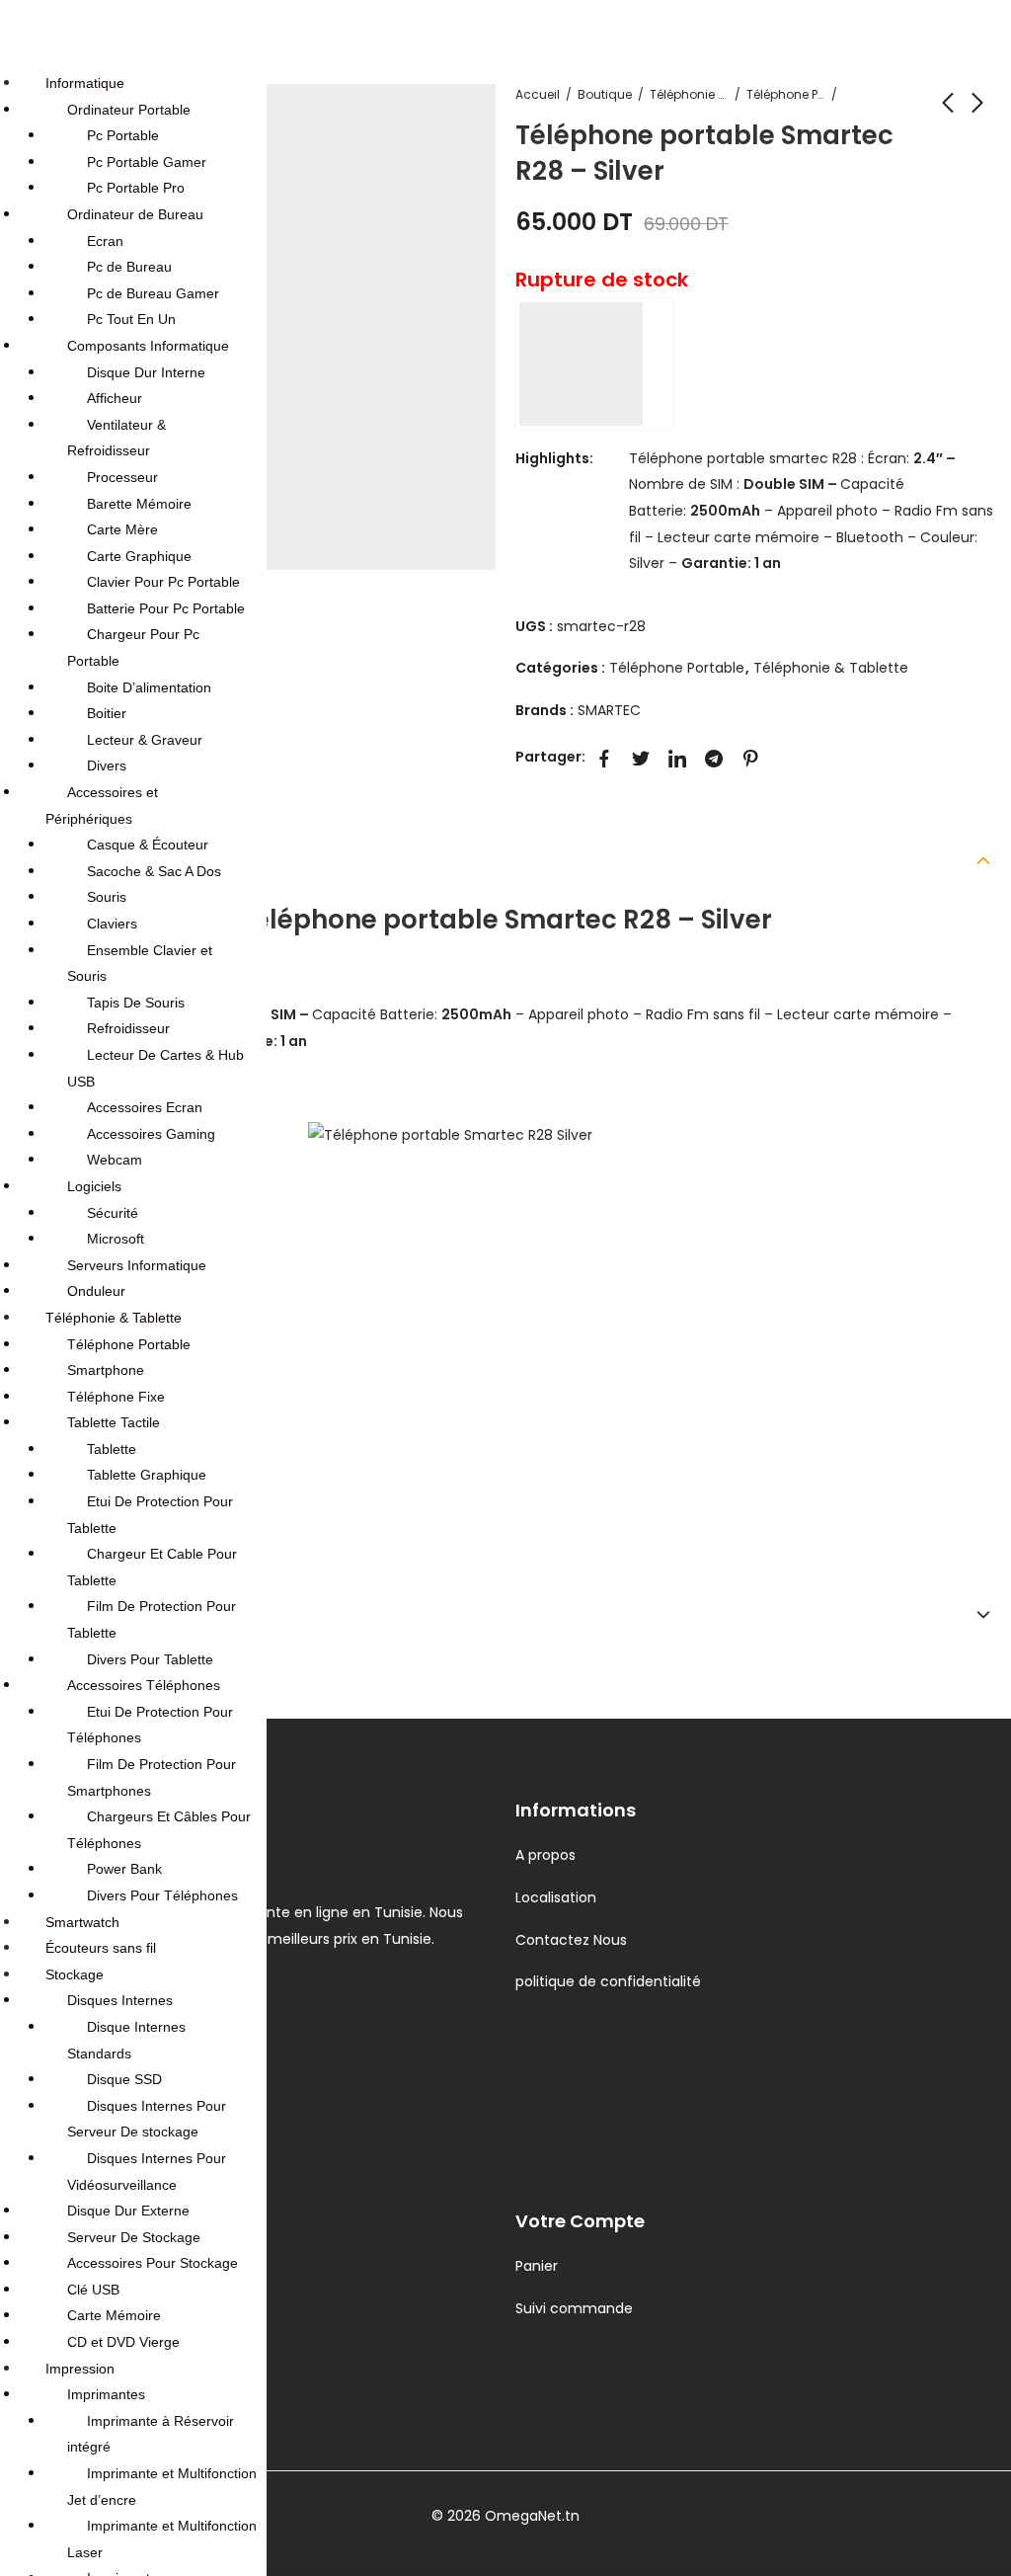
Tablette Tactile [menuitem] (114, 1422)
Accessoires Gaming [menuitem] (151, 1134)
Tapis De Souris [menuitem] (136, 1003)
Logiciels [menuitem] (94, 1186)
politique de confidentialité (608, 1981)
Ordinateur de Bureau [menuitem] (135, 214)
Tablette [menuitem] (112, 1449)
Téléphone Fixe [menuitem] (116, 1397)
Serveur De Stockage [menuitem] (134, 2237)
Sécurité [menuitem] (113, 1213)
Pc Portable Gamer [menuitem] (147, 162)
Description (62, 858)
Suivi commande (574, 2308)
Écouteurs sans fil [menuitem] (101, 1948)
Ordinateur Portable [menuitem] (129, 110)
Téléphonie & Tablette (689, 94)
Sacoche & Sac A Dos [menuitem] (154, 871)
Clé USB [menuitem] (93, 2290)
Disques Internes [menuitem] (120, 2000)
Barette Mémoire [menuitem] (139, 504)
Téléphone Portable (786, 94)
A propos (545, 1855)
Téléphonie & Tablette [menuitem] (114, 1318)
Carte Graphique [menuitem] (139, 556)
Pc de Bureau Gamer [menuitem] (153, 293)
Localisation (556, 1897)
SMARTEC (609, 710)
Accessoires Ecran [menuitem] (145, 1107)
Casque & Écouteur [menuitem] (148, 845)
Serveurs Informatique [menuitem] (137, 1265)
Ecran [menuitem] (105, 241)
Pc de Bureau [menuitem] (129, 267)
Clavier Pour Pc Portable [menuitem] (163, 582)
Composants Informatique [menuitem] (148, 346)
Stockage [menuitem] (75, 1974)
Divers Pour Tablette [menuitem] (150, 1659)
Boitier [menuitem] (107, 713)
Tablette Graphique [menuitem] (147, 1475)
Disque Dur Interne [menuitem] (146, 372)
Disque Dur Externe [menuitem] (128, 2211)
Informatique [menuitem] (85, 83)
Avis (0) (43, 1613)
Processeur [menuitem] (122, 477)
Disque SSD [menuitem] (124, 2079)
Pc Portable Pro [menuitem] (136, 188)
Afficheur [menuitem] (115, 398)
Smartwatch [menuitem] (82, 1922)
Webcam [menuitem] (115, 1160)
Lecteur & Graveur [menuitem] (145, 740)
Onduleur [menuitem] (96, 1291)
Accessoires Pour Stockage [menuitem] (153, 2263)
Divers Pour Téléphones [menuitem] (162, 1895)
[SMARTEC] (594, 364)
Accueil (538, 94)
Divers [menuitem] (107, 765)
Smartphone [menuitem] (106, 1370)
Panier (537, 2266)
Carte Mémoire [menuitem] (114, 2315)
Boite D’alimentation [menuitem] (149, 687)
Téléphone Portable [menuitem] (129, 1344)
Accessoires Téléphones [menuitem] (144, 1685)
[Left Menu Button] (21, 34)
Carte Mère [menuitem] (122, 529)
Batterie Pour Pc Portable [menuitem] (166, 608)
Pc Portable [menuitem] (123, 135)
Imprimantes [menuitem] (106, 2394)
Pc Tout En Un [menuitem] (131, 319)
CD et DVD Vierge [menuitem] (123, 2342)
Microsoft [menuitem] (116, 1239)
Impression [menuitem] (80, 2369)
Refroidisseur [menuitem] (128, 1028)
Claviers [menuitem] (112, 924)
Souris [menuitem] (107, 897)
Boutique (605, 94)
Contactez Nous (571, 1940)
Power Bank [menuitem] (124, 1869)
